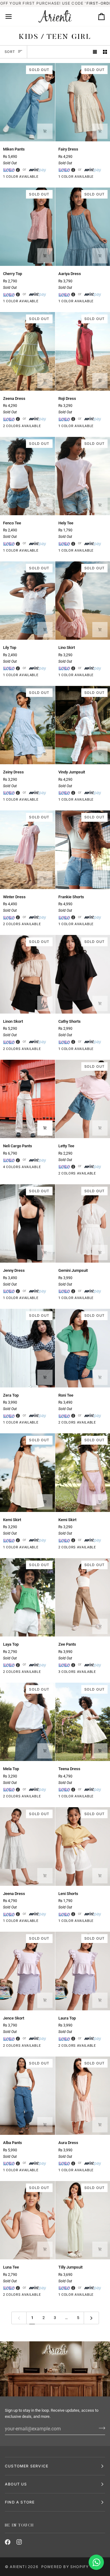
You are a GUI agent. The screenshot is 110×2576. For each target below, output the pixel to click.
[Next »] (91, 2318)
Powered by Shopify (65, 2567)
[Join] (100, 2428)
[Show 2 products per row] (105, 52)
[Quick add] (45, 131)
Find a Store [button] (20, 2502)
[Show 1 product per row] (95, 52)
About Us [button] (16, 2484)
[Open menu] (14, 17)
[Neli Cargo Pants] (28, 1099)
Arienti (18, 2567)
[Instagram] (19, 2542)
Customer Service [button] (27, 2466)
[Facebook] (8, 2542)
